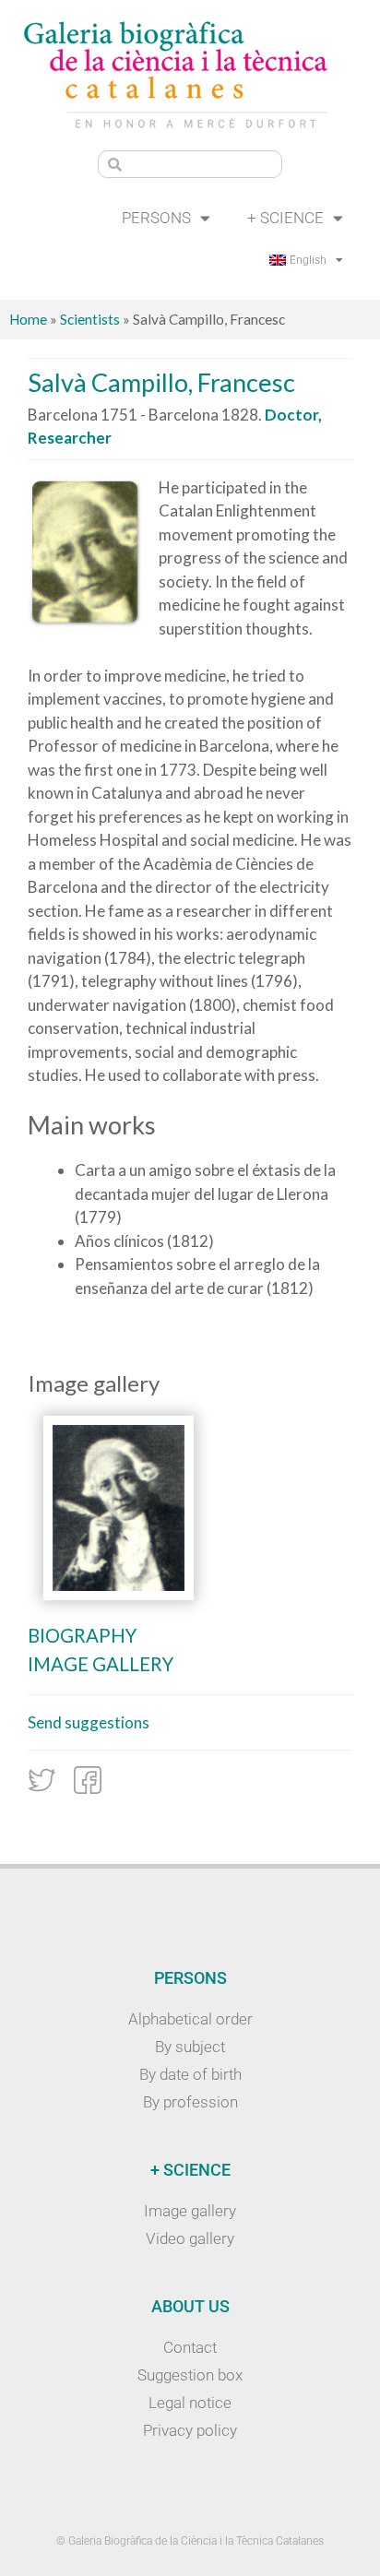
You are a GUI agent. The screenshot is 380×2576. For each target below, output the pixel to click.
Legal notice (190, 2403)
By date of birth (190, 2074)
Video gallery (190, 2238)
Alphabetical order (190, 2019)
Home (28, 319)
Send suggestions (89, 1722)
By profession (190, 2102)
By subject (190, 2047)
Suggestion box (190, 2375)
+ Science (285, 218)
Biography (82, 1635)
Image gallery (101, 1664)
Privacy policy (190, 2430)
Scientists (90, 319)
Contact (190, 2347)
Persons (156, 218)
